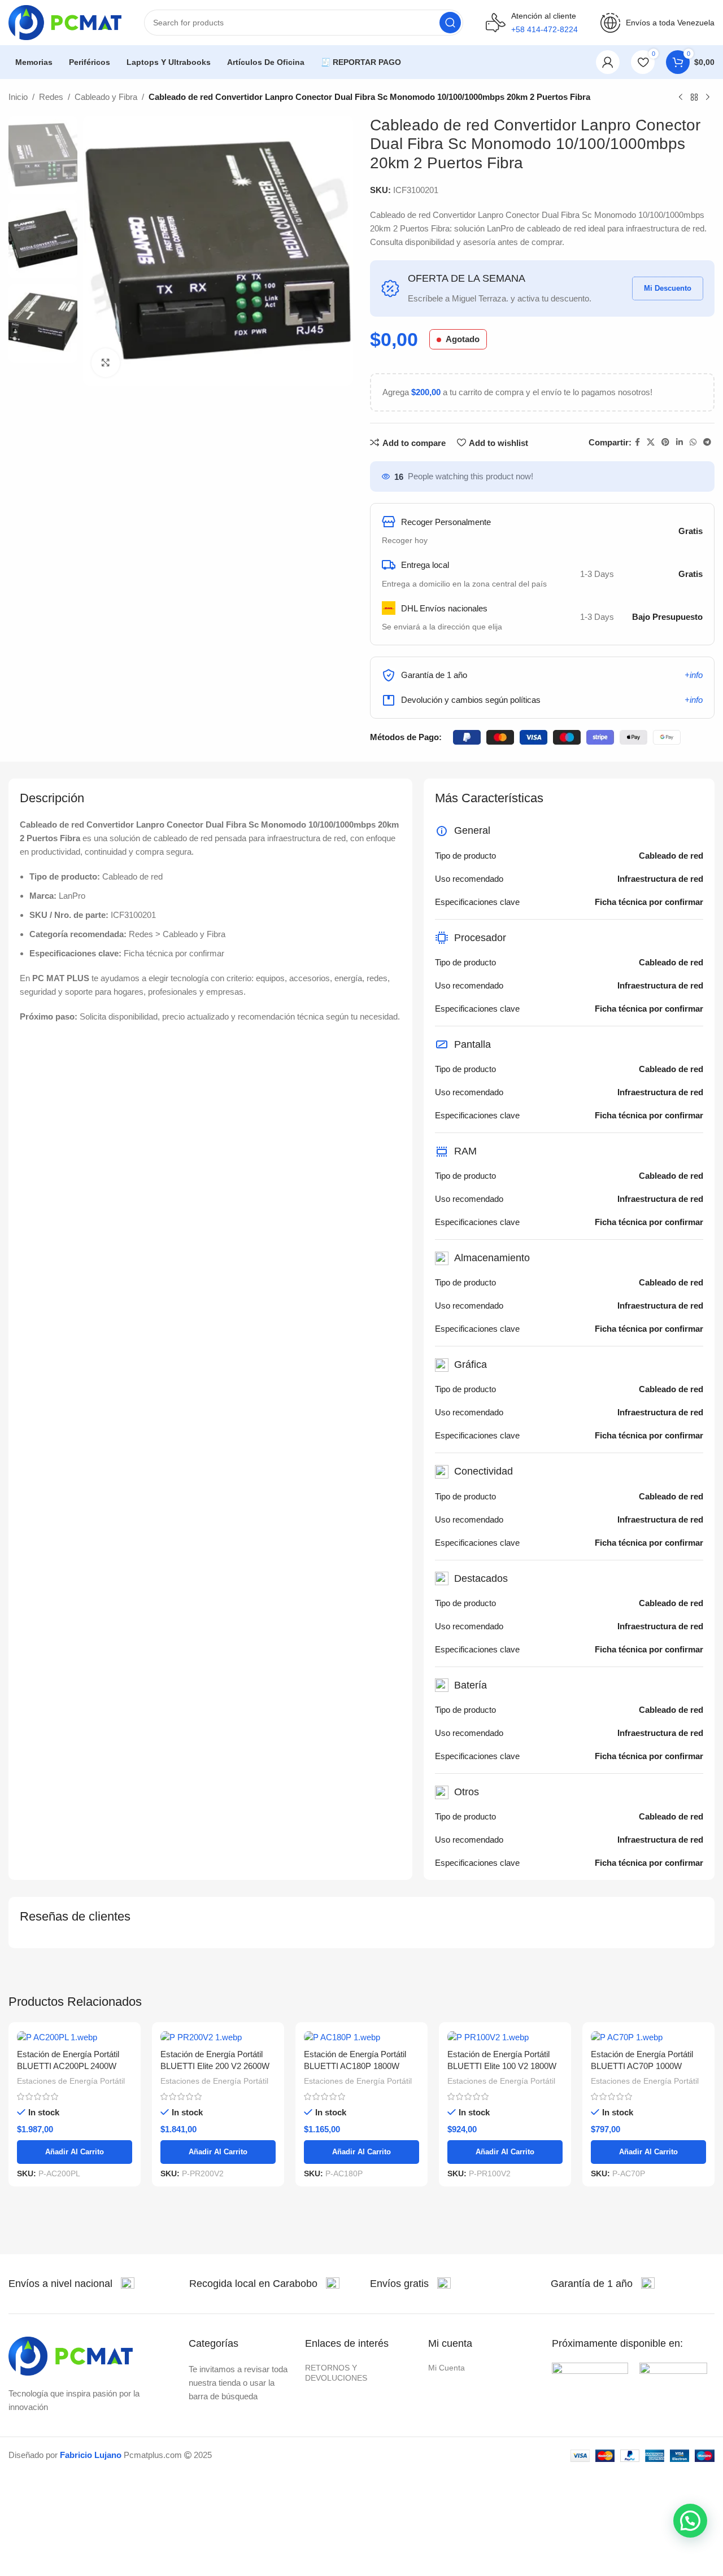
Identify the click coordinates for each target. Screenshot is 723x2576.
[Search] (450, 23)
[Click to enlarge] (106, 362)
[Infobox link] (71, 2284)
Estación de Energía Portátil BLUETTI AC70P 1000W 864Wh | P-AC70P (642, 2066)
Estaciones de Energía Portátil (71, 2081)
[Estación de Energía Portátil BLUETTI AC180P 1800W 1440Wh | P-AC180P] (361, 2037)
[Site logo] (65, 22)
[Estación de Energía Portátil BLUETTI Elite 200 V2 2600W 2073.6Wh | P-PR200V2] (218, 2037)
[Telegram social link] (707, 442)
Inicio (18, 97)
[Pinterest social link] (665, 442)
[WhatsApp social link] (693, 442)
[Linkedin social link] (680, 442)
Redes (51, 97)
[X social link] (651, 442)
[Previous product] (681, 98)
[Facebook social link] (637, 442)
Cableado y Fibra (106, 97)
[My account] (608, 62)
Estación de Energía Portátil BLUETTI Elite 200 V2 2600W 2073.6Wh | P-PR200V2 (215, 2066)
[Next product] (708, 98)
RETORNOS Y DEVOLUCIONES (336, 2373)
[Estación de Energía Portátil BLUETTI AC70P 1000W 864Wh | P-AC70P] (648, 2037)
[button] (690, 2521)
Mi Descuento (668, 288)
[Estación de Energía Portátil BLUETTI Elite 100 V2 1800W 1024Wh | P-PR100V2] (505, 2037)
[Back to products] (694, 98)
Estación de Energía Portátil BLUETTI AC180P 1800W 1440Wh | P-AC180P (355, 2066)
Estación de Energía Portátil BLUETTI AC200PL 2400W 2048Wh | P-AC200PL (68, 2066)
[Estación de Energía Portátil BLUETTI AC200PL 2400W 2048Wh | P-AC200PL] (75, 2037)
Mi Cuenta (447, 2368)
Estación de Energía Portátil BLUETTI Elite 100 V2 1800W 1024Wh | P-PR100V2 (502, 2066)
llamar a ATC (545, 62)
